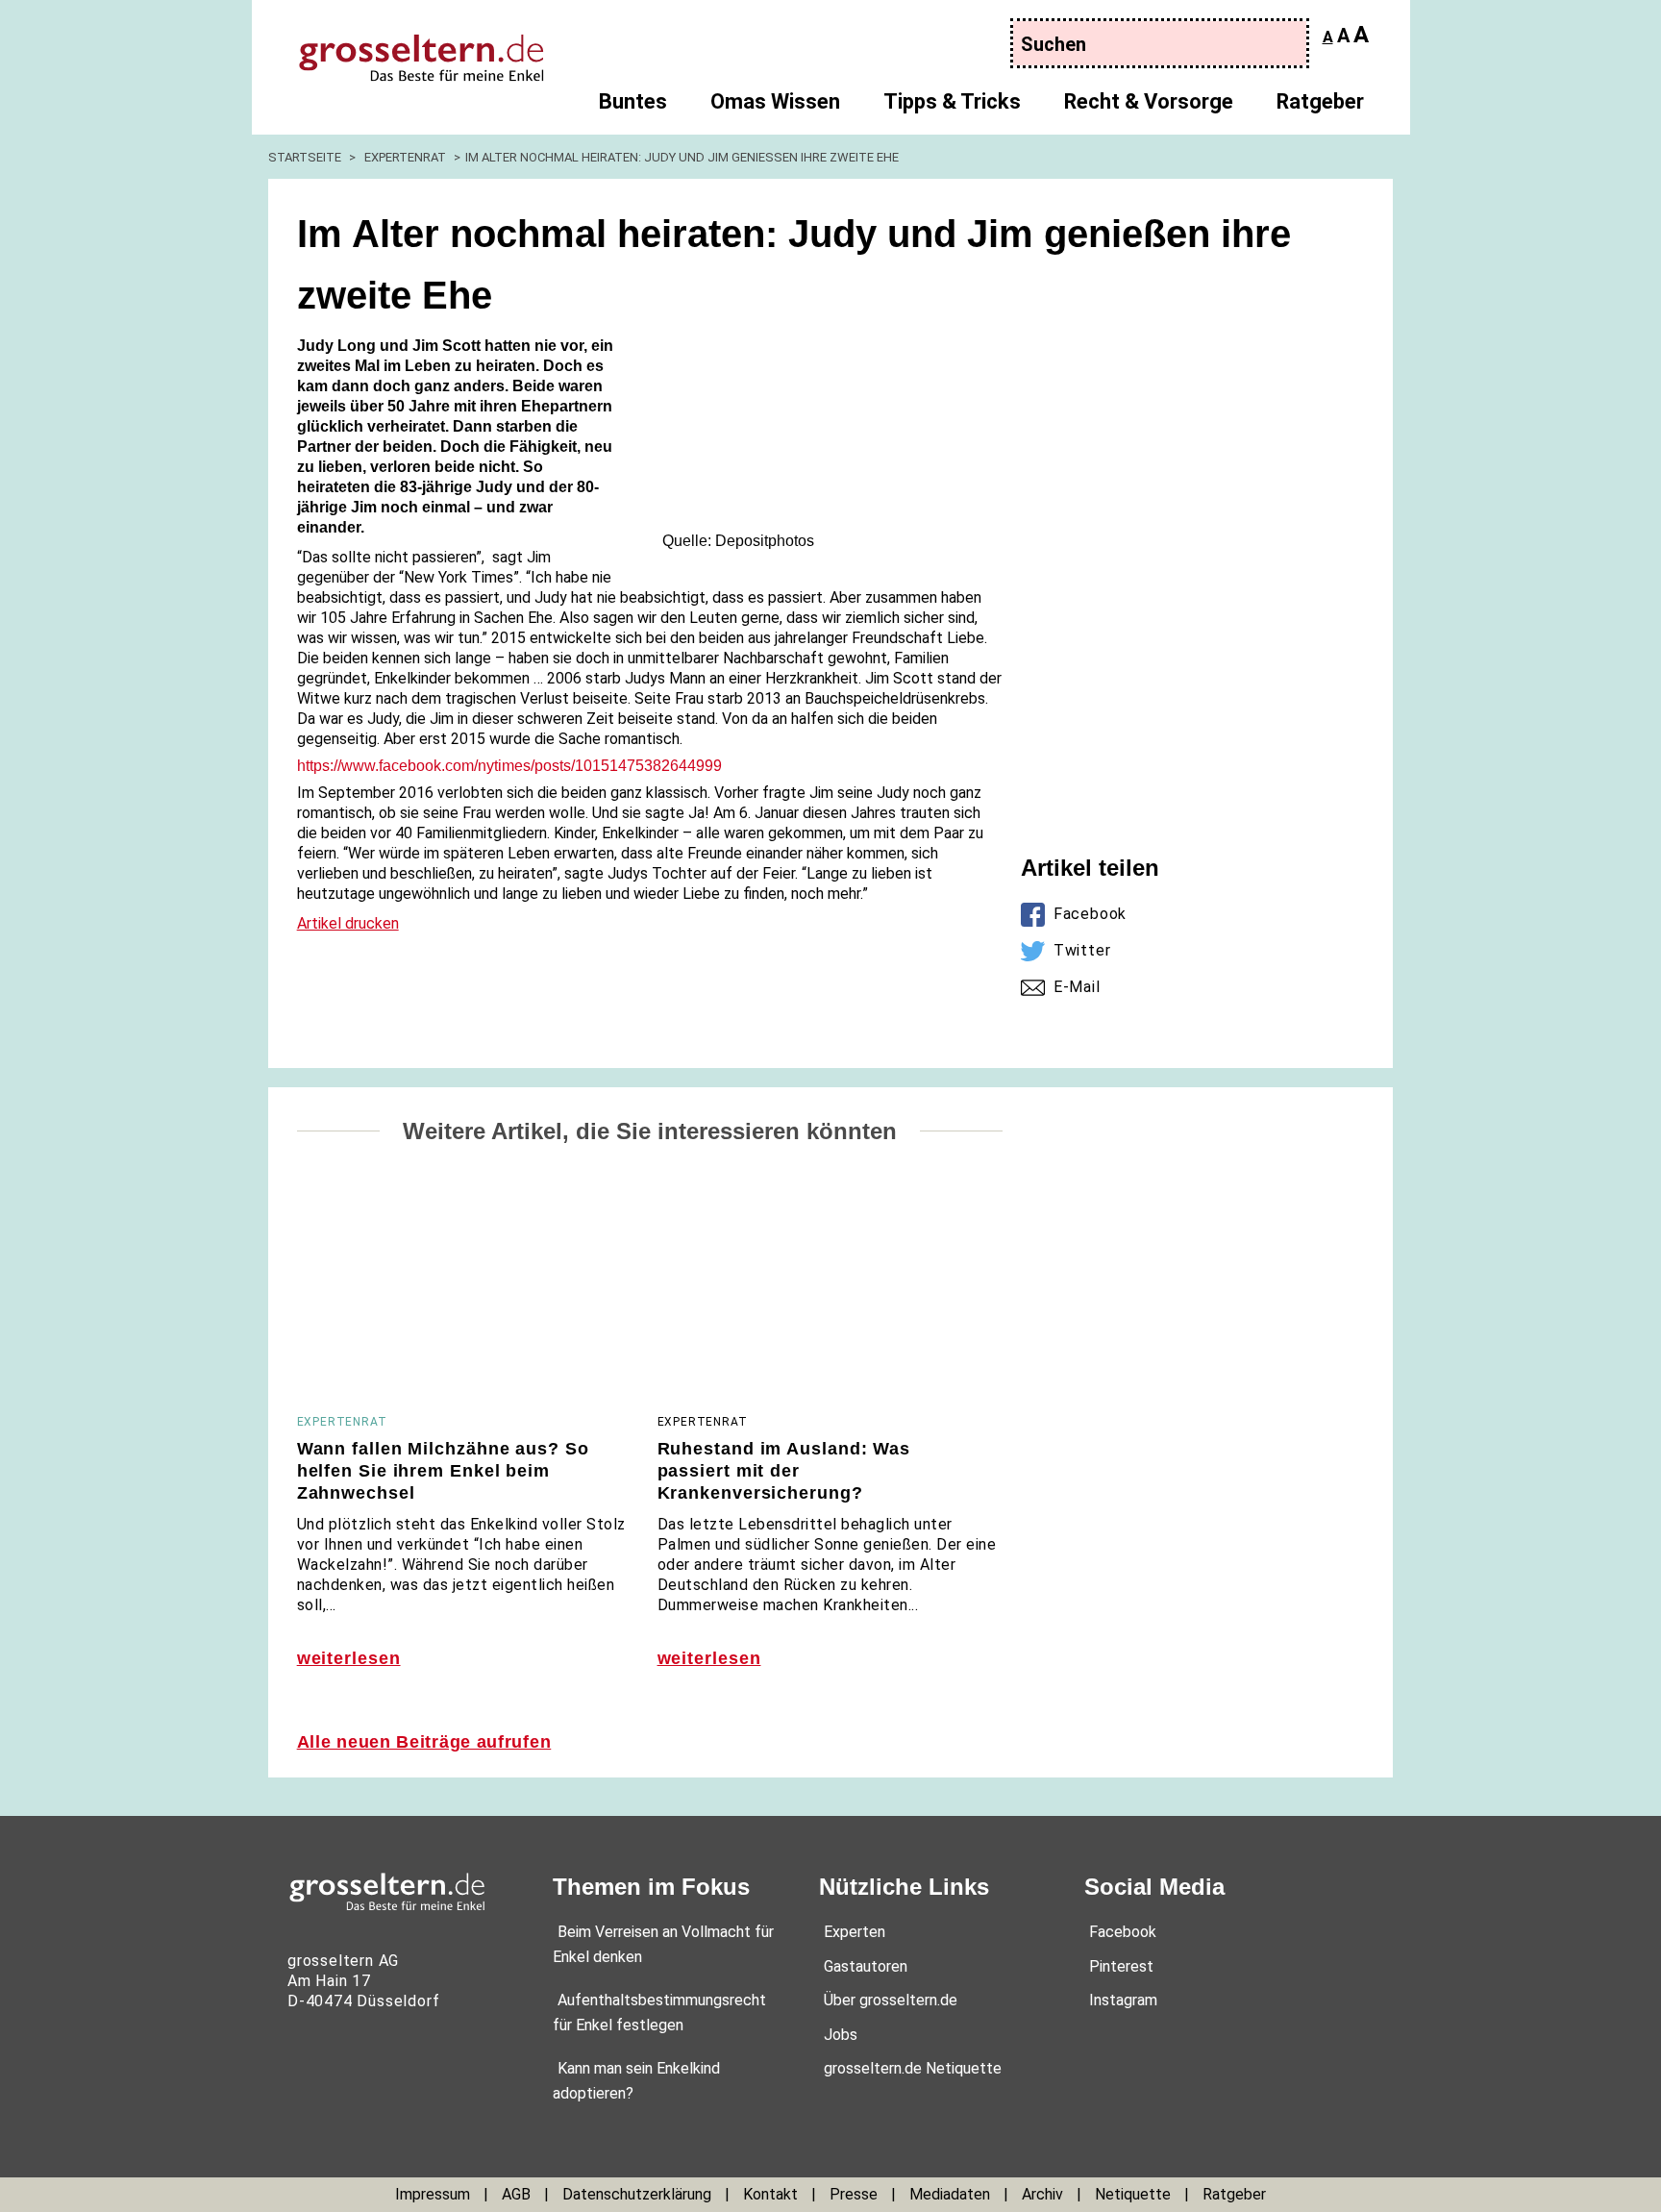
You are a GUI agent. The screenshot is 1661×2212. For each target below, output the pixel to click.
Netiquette (1133, 2194)
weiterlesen (349, 1658)
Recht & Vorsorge (1149, 101)
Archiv (1042, 2194)
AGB (516, 2194)
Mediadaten (950, 2194)
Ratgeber (1320, 101)
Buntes (633, 101)
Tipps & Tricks (952, 101)
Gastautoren (866, 1966)
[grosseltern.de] (403, 48)
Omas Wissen (775, 101)
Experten (855, 1932)
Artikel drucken (348, 923)
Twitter (1082, 950)
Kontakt (770, 2194)
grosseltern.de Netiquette (913, 2068)
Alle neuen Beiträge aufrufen (424, 1742)
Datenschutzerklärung (637, 2194)
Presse (854, 2194)
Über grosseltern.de (891, 2000)
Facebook (1090, 914)
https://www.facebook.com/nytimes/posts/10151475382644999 (509, 766)
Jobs (841, 2035)
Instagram (1123, 2000)
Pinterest (1121, 1966)
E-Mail (1077, 987)
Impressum (433, 2194)
